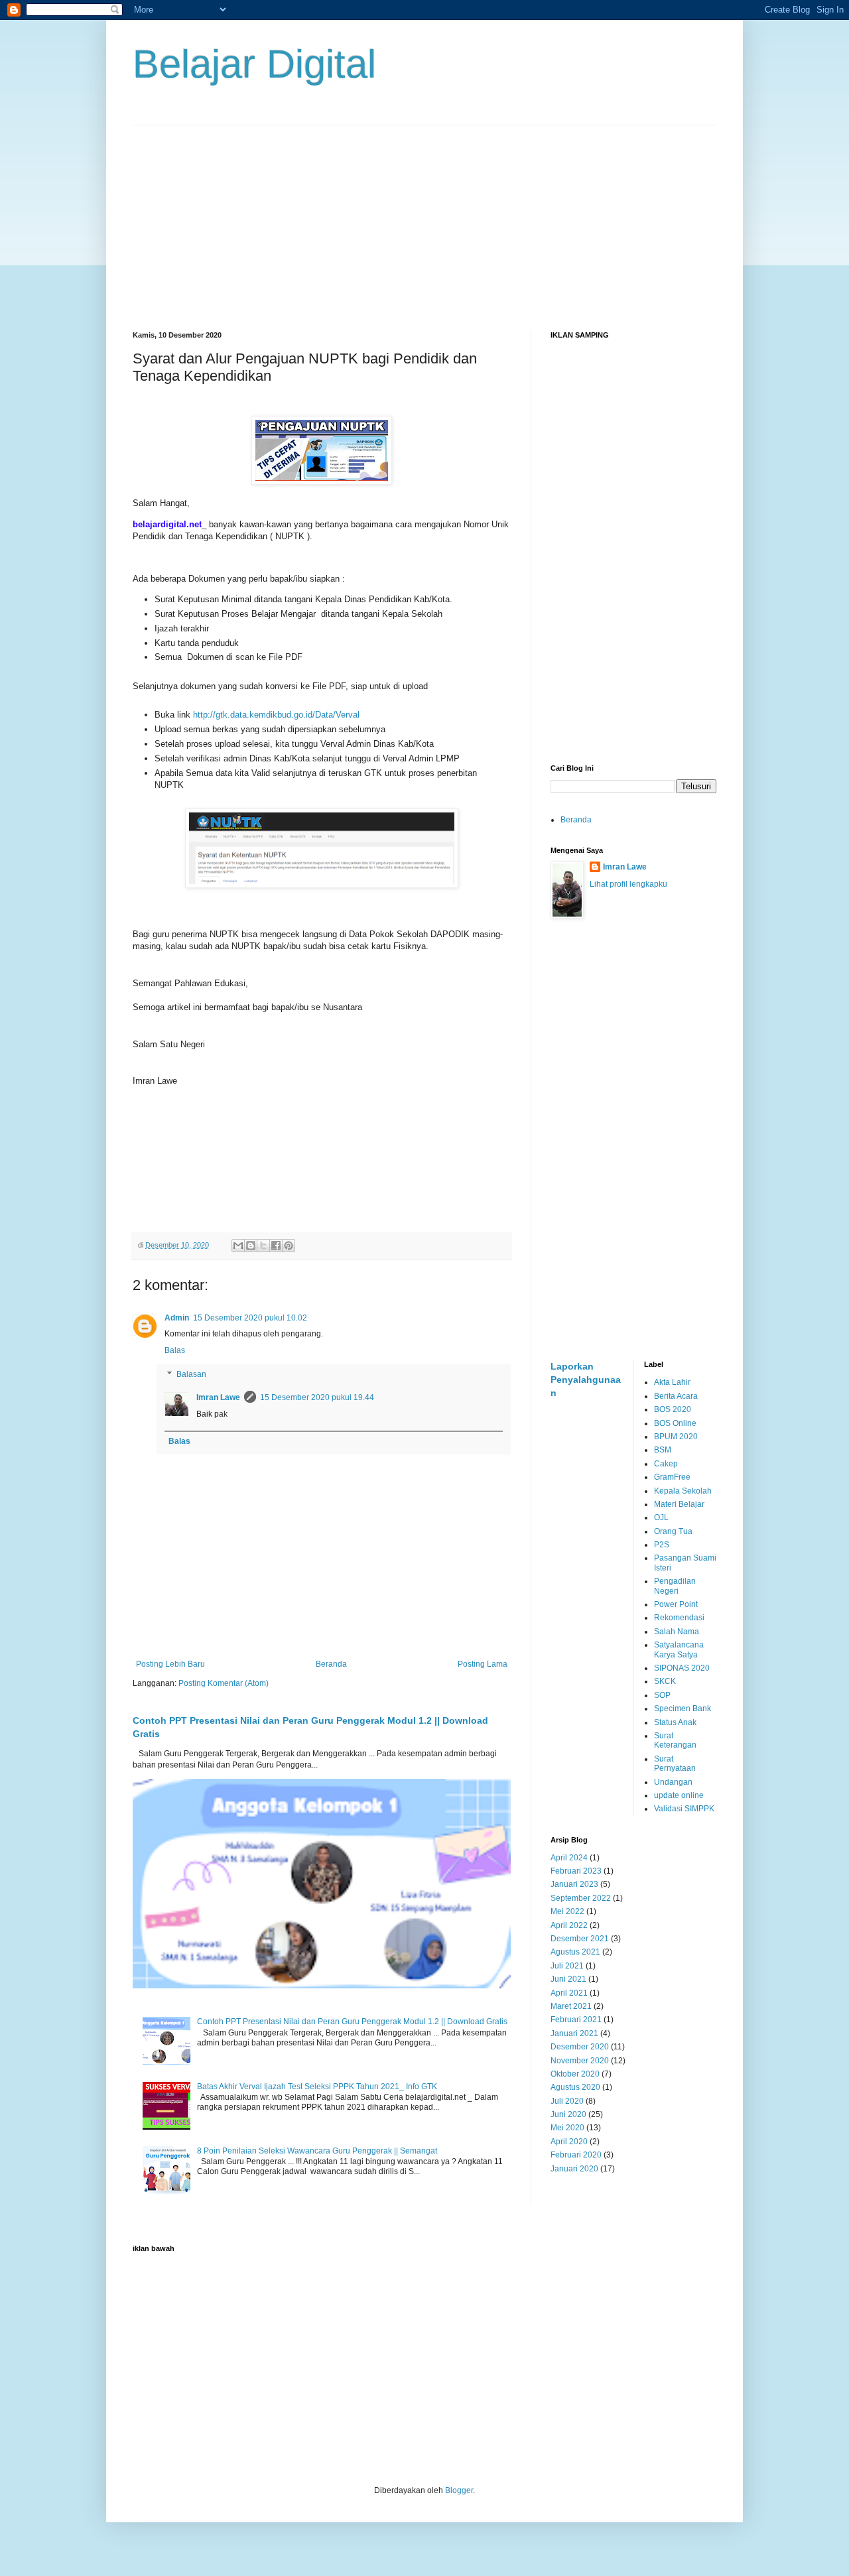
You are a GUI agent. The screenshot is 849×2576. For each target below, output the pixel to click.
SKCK (665, 1681)
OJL (661, 1517)
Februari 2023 (576, 1871)
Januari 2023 (574, 1884)
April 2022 (569, 1925)
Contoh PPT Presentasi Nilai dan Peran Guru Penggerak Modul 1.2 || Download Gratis (352, 2022)
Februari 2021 (576, 2020)
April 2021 (569, 1993)
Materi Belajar (679, 1504)
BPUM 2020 (676, 1437)
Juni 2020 (568, 2114)
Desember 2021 (580, 1939)
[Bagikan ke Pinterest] (289, 1246)
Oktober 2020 (575, 2074)
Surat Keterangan (675, 1740)
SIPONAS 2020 (682, 1668)
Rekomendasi (679, 1618)
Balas (175, 1350)
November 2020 (580, 2061)
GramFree (672, 1477)
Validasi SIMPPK (684, 1809)
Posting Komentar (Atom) (224, 1683)
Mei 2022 (567, 1911)
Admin (177, 1318)
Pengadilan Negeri (675, 1586)
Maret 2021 (571, 2006)
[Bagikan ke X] (263, 1246)
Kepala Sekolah (683, 1491)
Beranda (331, 1664)
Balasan (191, 1374)
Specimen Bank (683, 1708)
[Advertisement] (424, 218)
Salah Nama (677, 1632)
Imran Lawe (218, 1397)
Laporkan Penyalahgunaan (586, 1379)
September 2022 (581, 1898)
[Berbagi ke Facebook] (276, 1246)
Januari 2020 (574, 2169)
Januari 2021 (574, 2033)
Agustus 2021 (575, 1952)
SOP (662, 1695)
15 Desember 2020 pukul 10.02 (250, 1318)
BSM (663, 1450)
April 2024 (569, 1858)
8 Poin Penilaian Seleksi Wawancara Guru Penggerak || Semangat (317, 2151)
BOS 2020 (673, 1409)
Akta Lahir (672, 1382)
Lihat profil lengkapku (628, 884)
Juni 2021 (568, 1979)
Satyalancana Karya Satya (679, 1649)
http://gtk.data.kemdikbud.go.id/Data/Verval (276, 715)
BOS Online (675, 1423)
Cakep (666, 1464)
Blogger (459, 2490)
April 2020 (569, 2142)
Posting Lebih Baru (170, 1664)
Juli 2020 (567, 2101)
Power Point (676, 1604)
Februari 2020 (576, 2155)
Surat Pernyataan (675, 1764)
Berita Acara (676, 1396)
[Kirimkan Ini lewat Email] (238, 1246)
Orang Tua (673, 1531)
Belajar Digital (254, 64)
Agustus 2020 (575, 2087)
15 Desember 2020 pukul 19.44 (317, 1397)
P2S (662, 1545)
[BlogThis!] (251, 1246)
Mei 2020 (567, 2128)
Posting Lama (483, 1664)
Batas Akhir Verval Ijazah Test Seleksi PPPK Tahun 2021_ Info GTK (317, 2087)
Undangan (673, 1782)
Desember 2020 (580, 2047)
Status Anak (675, 1722)
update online (679, 1795)
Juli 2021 (567, 1966)
